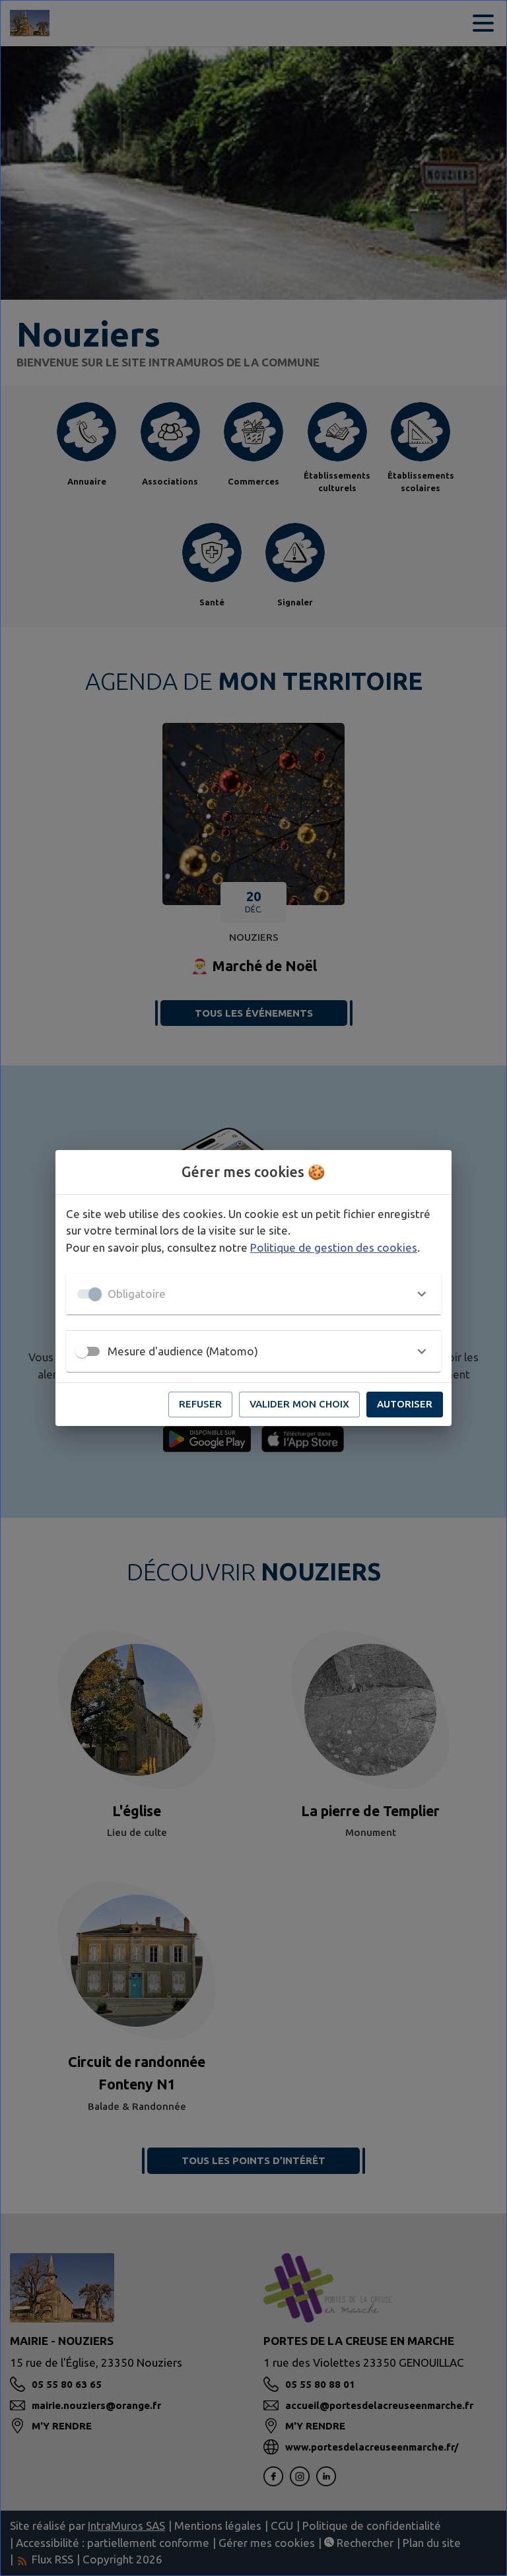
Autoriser (405, 1404)
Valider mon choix (299, 1404)
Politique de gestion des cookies (334, 1247)
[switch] (82, 1351)
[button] (253, 1294)
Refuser (200, 1404)
